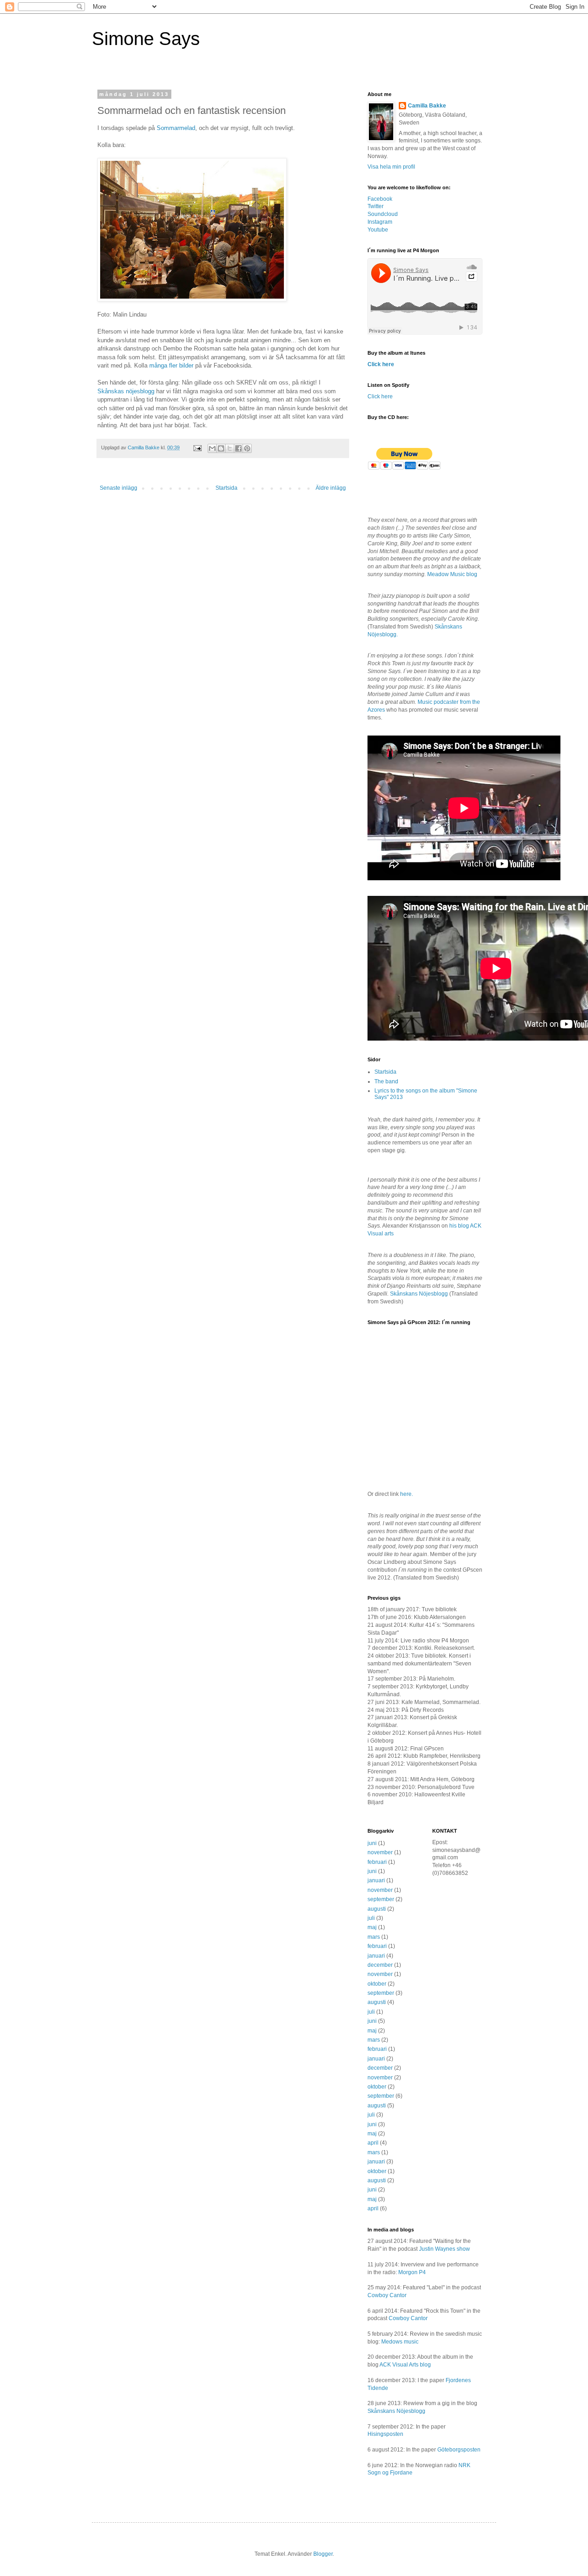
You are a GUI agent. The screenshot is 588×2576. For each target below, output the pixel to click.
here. (407, 1494)
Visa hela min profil (391, 167)
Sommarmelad (176, 128)
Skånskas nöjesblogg (126, 391)
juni (372, 1843)
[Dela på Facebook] (238, 448)
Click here (381, 364)
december (380, 1965)
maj (372, 1927)
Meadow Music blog (452, 574)
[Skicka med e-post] (212, 448)
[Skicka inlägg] (197, 447)
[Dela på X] (230, 448)
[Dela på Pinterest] (247, 448)
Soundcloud (383, 214)
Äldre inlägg (331, 488)
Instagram (380, 222)
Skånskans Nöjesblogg (419, 1294)
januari (376, 1880)
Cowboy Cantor (387, 2295)
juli (371, 1918)
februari (377, 1862)
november (380, 1852)
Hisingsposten (385, 2434)
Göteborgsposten (459, 2450)
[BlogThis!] (221, 448)
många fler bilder (171, 365)
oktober (377, 1984)
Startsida (226, 488)
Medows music (400, 2342)
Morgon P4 (412, 2272)
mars (374, 1937)
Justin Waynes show (444, 2249)
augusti (377, 1909)
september (381, 1899)
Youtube (378, 230)
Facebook (380, 199)
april (373, 2143)
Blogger (323, 2554)
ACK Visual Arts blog (405, 2365)
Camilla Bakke (427, 106)
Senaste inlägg (119, 488)
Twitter (376, 206)
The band (386, 1081)
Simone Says (146, 39)
